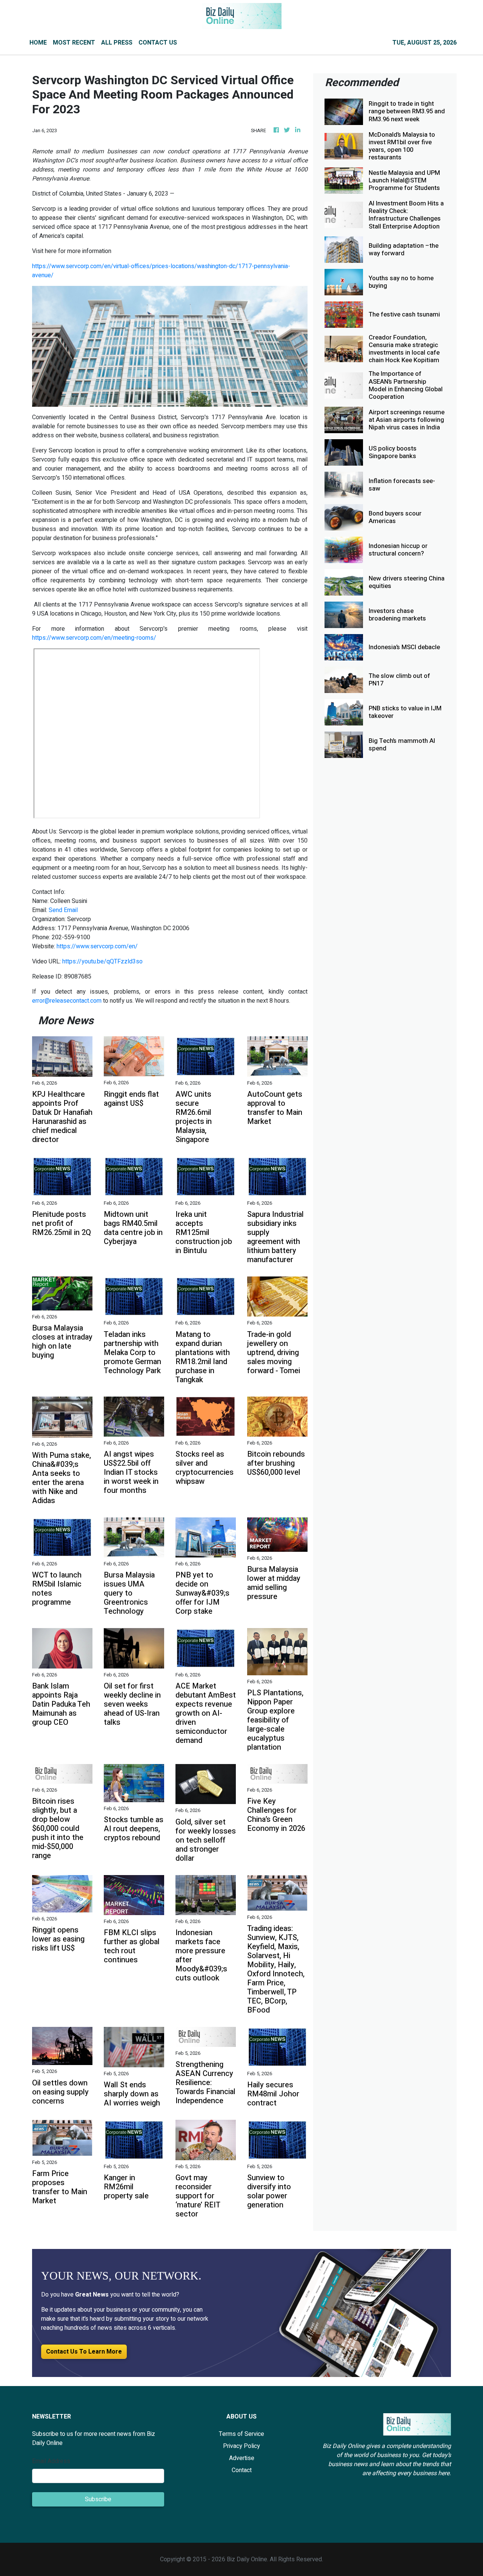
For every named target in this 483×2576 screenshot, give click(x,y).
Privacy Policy (241, 2446)
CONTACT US (158, 43)
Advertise (242, 2458)
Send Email (63, 910)
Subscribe (98, 2499)
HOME (38, 43)
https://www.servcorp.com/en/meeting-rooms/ (94, 638)
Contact (242, 2470)
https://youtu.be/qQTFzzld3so (102, 962)
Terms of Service (241, 2434)
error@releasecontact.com (67, 1001)
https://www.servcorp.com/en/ (97, 946)
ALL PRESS (117, 43)
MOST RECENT (74, 43)
